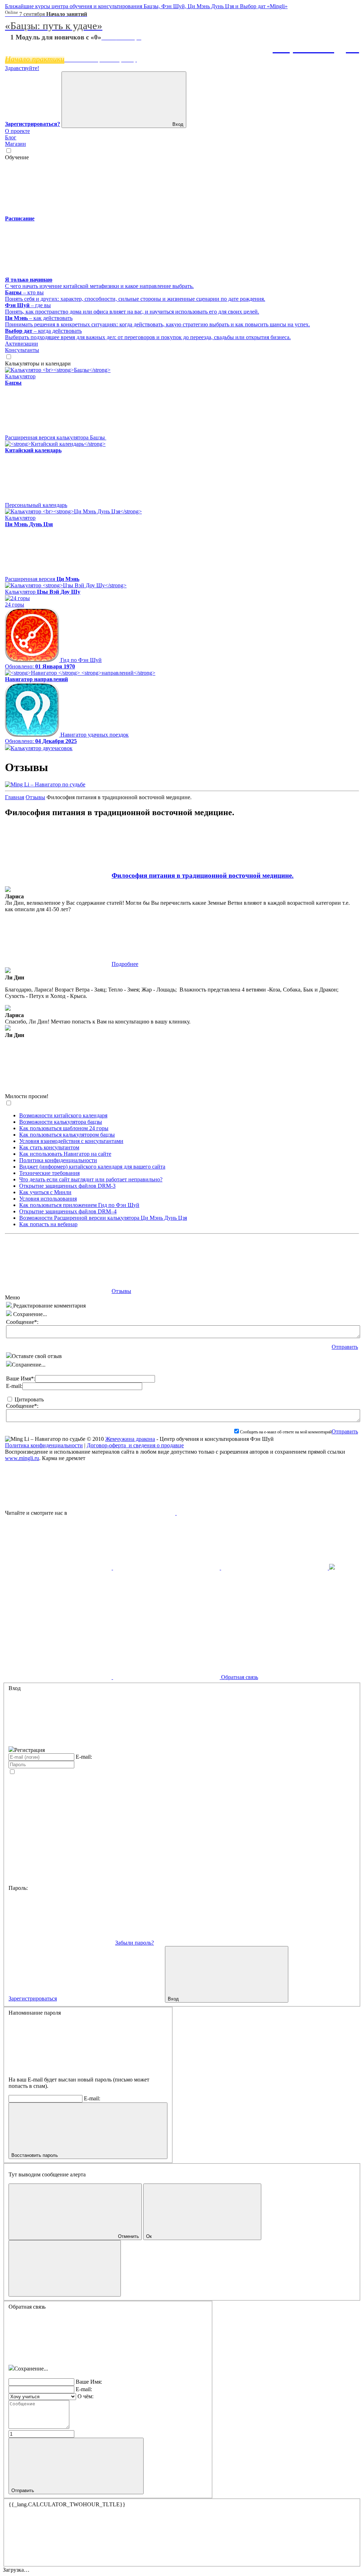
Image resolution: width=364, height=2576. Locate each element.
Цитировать (29, 1399)
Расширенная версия (42, 579)
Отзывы (35, 797)
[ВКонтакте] (275, 1568)
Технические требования (49, 1173)
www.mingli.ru (22, 1458)
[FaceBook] (59, 1568)
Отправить (345, 1347)
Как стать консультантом (49, 1147)
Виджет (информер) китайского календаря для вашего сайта (92, 1167)
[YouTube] (167, 1568)
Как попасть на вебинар (48, 1224)
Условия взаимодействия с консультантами (71, 1141)
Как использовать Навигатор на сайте (65, 1154)
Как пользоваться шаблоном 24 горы (64, 1128)
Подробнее (125, 964)
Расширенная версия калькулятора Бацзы (56, 437)
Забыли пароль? (135, 1943)
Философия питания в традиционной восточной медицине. (203, 875)
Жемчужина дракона (130, 1439)
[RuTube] (123, 1513)
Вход (177, 124)
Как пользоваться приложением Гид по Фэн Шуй (79, 1205)
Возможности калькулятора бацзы (61, 1122)
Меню (12, 1297)
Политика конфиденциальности (58, 1160)
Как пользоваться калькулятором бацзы (67, 1135)
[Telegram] (58, 1622)
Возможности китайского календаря (63, 1115)
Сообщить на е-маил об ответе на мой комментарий (286, 1432)
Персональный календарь (36, 505)
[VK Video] (230, 1513)
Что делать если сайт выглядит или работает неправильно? (91, 1179)
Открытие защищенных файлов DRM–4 (68, 1211)
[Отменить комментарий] (10, 1306)
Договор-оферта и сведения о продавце (135, 1445)
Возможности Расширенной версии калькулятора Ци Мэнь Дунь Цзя (103, 1218)
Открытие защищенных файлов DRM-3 (67, 1186)
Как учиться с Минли (45, 1192)
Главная (15, 797)
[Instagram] (332, 1568)
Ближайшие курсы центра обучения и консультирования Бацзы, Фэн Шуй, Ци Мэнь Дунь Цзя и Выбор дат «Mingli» (146, 6)
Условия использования (48, 1199)
